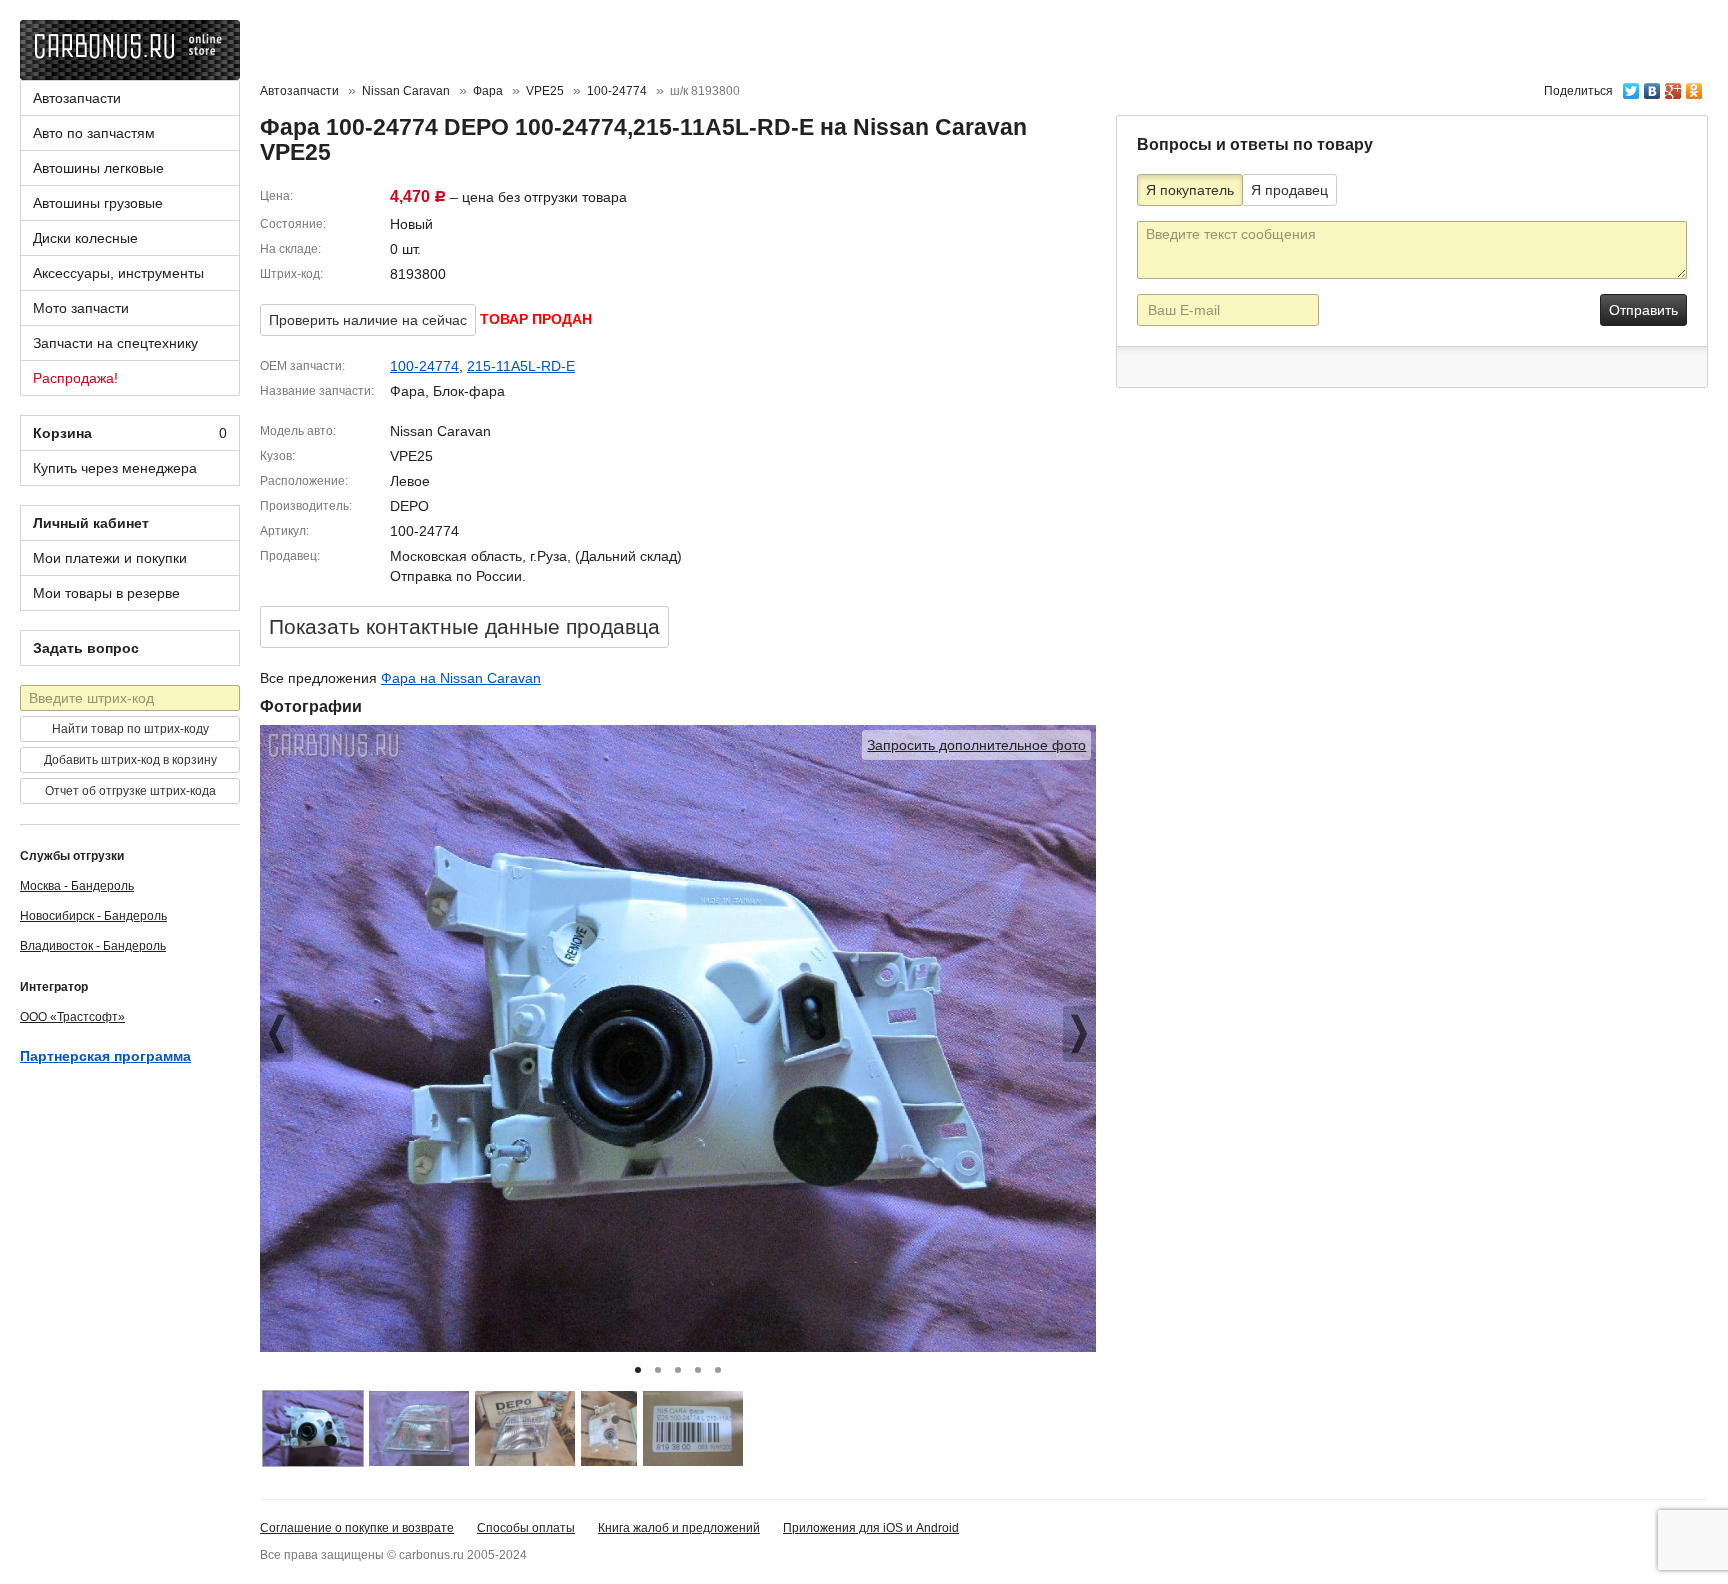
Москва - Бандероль (77, 886)
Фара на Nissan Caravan (461, 678)
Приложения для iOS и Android (871, 1528)
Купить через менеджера (115, 468)
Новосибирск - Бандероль (93, 916)
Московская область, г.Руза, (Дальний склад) (536, 556)
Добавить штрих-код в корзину (130, 760)
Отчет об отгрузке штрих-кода (130, 791)
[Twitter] (1631, 86)
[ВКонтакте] (1652, 86)
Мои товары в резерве (106, 593)
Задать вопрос (86, 648)
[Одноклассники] (1694, 86)
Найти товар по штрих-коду (130, 729)
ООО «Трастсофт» (72, 1017)
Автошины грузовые (98, 203)
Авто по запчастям (94, 133)
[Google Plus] (1673, 86)
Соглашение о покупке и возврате (357, 1528)
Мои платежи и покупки (110, 558)
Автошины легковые (98, 168)
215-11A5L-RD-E (521, 366)
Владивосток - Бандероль (93, 946)
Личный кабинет (91, 523)
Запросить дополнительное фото (976, 745)
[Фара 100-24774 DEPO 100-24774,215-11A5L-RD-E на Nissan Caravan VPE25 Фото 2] (419, 1428)
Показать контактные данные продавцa (464, 626)
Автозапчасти (77, 98)
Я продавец (1289, 190)
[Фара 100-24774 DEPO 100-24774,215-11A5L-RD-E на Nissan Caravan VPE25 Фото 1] (313, 1428)
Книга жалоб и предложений (679, 1528)
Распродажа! (75, 378)
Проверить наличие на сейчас (368, 320)
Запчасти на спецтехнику (115, 343)
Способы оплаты (526, 1528)
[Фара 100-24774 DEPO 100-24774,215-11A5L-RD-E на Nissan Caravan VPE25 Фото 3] (525, 1428)
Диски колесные (85, 238)
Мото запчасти (81, 308)
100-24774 (424, 366)
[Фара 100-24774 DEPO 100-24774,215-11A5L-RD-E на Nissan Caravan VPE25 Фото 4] (609, 1428)
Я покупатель (1190, 190)
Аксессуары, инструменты (118, 273)
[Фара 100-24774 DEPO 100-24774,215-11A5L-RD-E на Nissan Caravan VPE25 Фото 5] (693, 1428)
